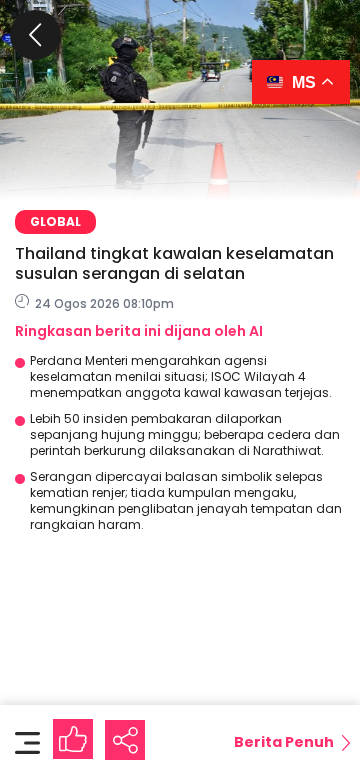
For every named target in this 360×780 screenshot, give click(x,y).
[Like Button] (73, 739)
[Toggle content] (27, 742)
